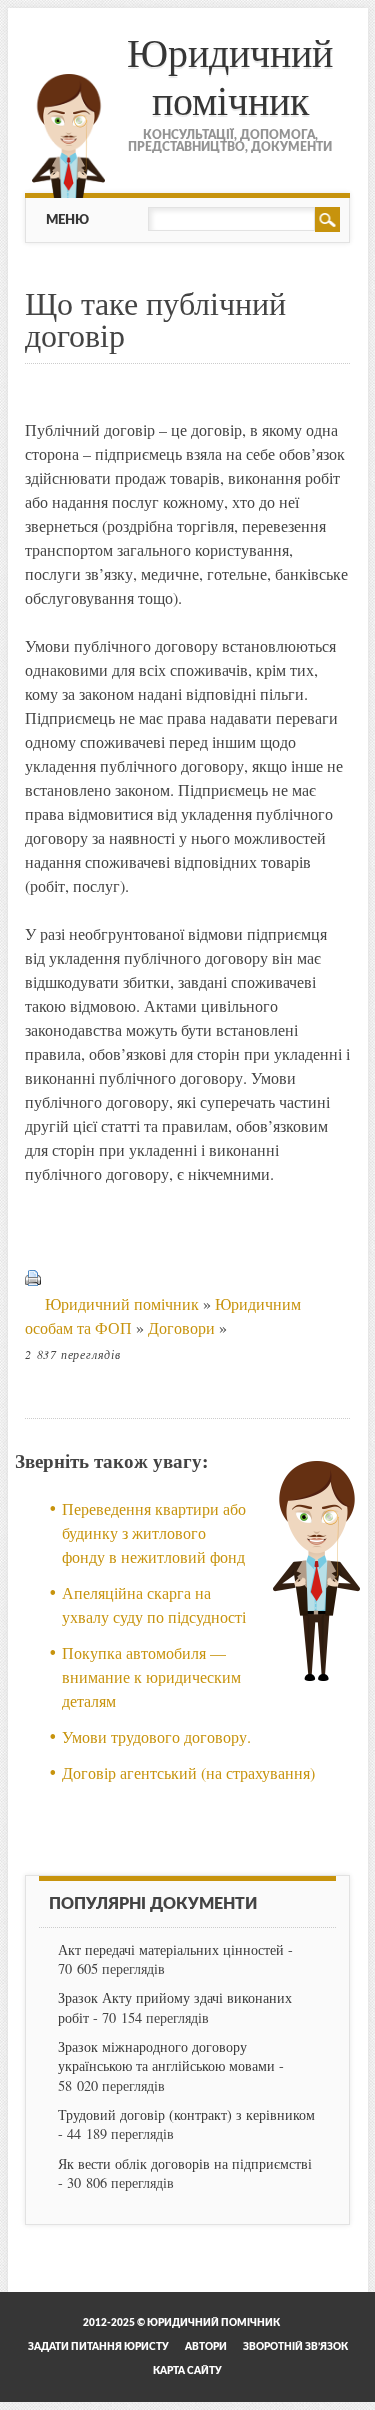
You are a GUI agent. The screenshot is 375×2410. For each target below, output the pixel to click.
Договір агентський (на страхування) (188, 1772)
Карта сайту (187, 2371)
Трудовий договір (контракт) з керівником (186, 2114)
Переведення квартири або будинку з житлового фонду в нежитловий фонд (154, 1532)
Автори (206, 2347)
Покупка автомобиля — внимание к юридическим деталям (151, 1676)
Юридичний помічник (230, 75)
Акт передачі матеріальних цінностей (171, 1949)
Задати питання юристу (98, 2347)
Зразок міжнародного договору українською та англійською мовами (166, 2056)
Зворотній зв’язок (295, 2347)
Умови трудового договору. (156, 1736)
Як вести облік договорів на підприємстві (185, 2163)
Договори (181, 1327)
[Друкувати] (33, 1303)
